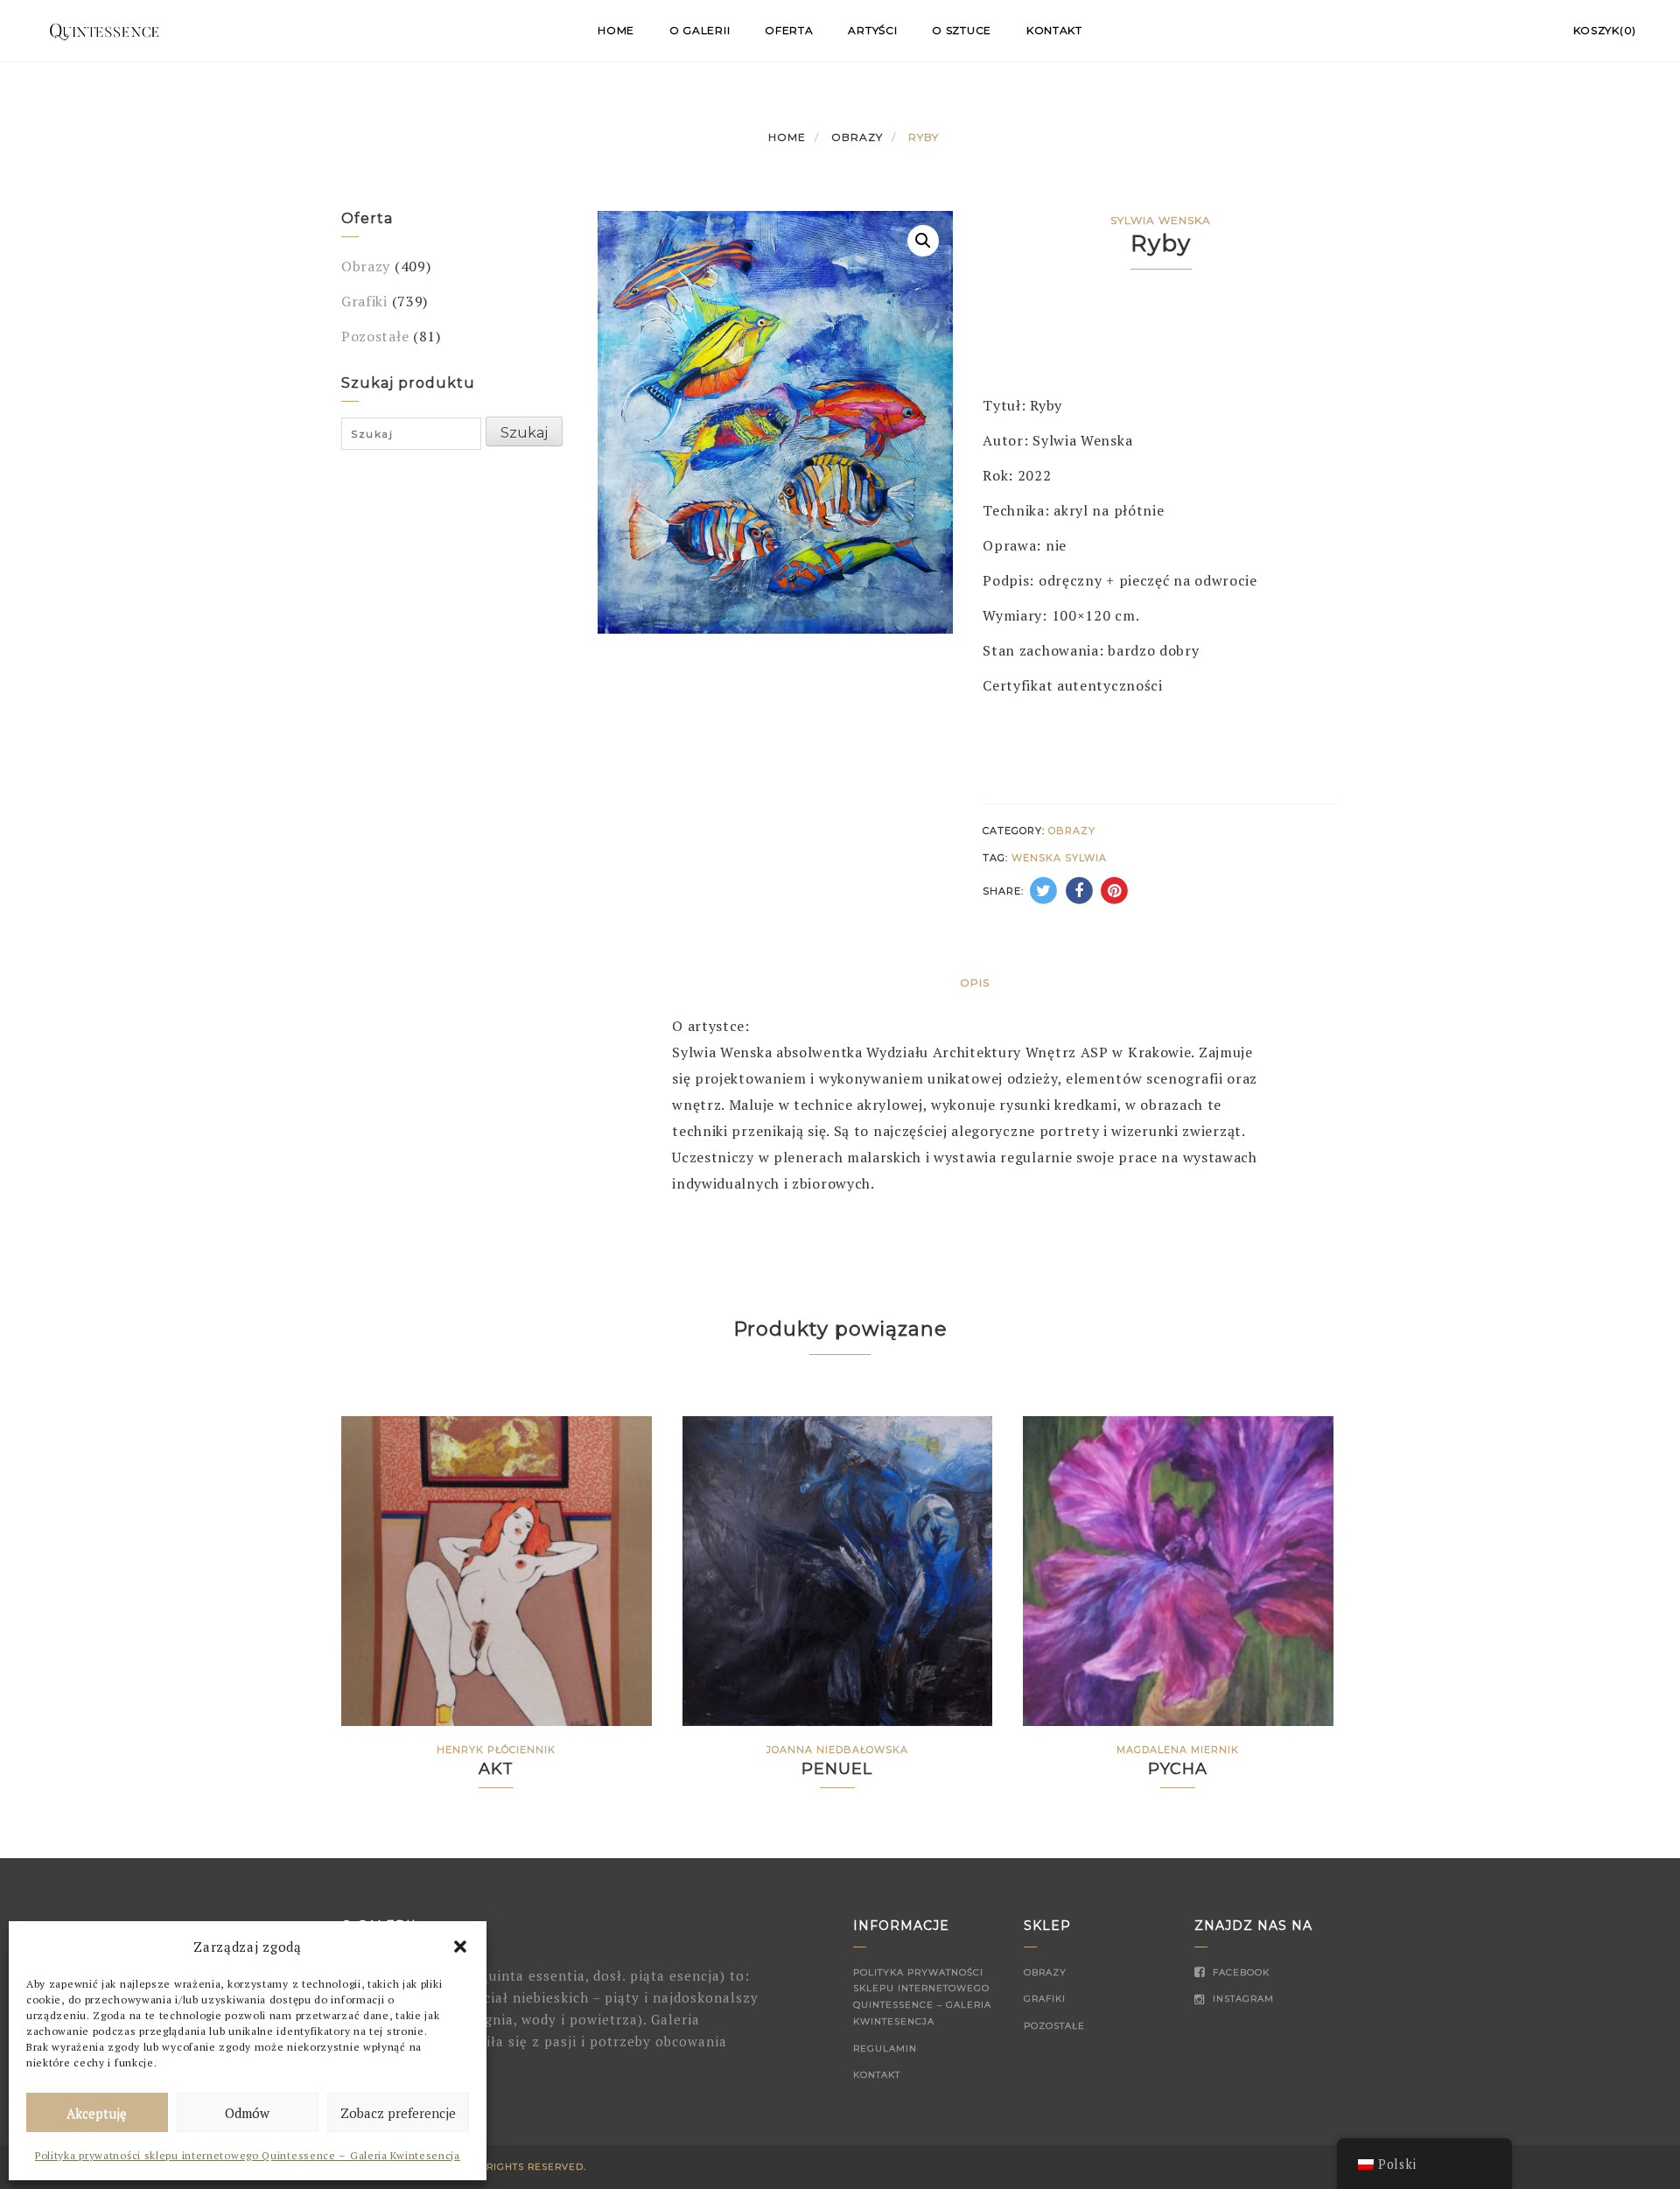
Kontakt (1054, 30)
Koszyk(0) (1605, 30)
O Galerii (700, 30)
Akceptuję (97, 2113)
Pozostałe (375, 336)
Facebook (1239, 1972)
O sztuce (962, 30)
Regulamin (885, 2049)
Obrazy (857, 137)
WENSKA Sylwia (1059, 858)
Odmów (247, 2113)
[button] (460, 1947)
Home (616, 30)
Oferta (789, 30)
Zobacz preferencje (398, 2113)
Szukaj (524, 433)
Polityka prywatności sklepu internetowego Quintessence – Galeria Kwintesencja (248, 2155)
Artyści (872, 30)
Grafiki (364, 301)
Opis (975, 982)
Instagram (1242, 1999)
